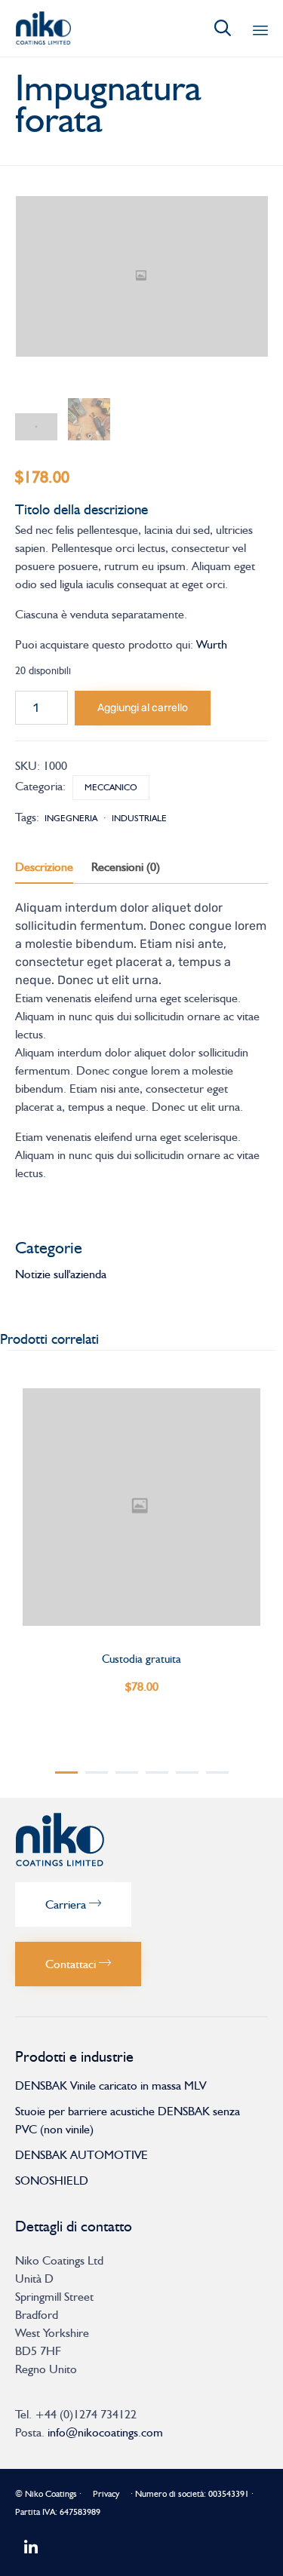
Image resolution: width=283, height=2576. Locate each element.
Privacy (106, 2494)
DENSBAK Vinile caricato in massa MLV (111, 2085)
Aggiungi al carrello (143, 708)
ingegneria (71, 818)
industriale (139, 818)
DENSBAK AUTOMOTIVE (82, 2155)
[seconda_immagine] (89, 419)
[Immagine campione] (36, 427)
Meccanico (111, 787)
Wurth (212, 644)
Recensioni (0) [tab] (126, 867)
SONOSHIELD (52, 2180)
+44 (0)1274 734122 (86, 2414)
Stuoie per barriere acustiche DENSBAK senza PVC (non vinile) (128, 2120)
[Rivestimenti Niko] (43, 28)
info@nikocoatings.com (105, 2432)
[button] (73, 1904)
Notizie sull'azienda (61, 1274)
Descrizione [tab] (44, 867)
